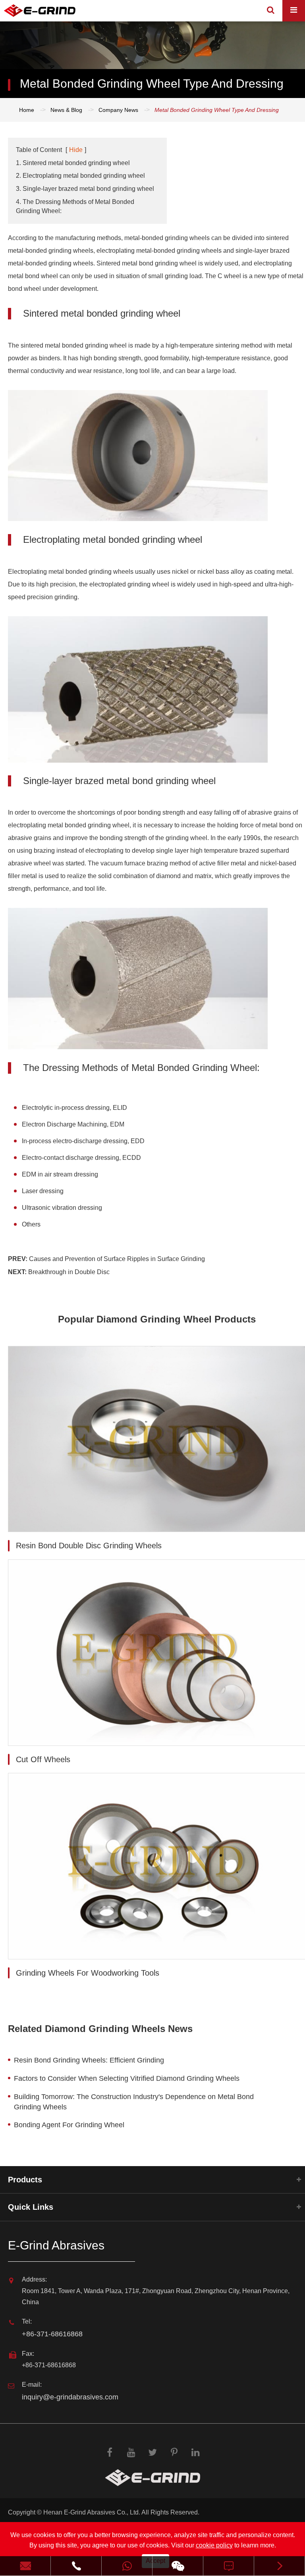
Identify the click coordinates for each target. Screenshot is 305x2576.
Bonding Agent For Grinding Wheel (69, 2125)
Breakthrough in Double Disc (69, 1272)
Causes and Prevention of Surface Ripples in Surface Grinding (117, 1259)
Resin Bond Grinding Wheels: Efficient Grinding (89, 2060)
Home (27, 110)
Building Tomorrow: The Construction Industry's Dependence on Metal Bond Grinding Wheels (134, 2102)
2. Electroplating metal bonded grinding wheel (80, 176)
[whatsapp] (127, 2566)
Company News (118, 110)
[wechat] (178, 2566)
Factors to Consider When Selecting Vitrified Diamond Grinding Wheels (127, 2078)
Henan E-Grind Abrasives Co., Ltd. (92, 2512)
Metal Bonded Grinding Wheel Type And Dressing (217, 110)
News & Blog (66, 110)
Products (25, 2180)
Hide (76, 150)
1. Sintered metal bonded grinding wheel (73, 163)
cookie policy (214, 2545)
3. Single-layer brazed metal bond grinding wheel (85, 189)
